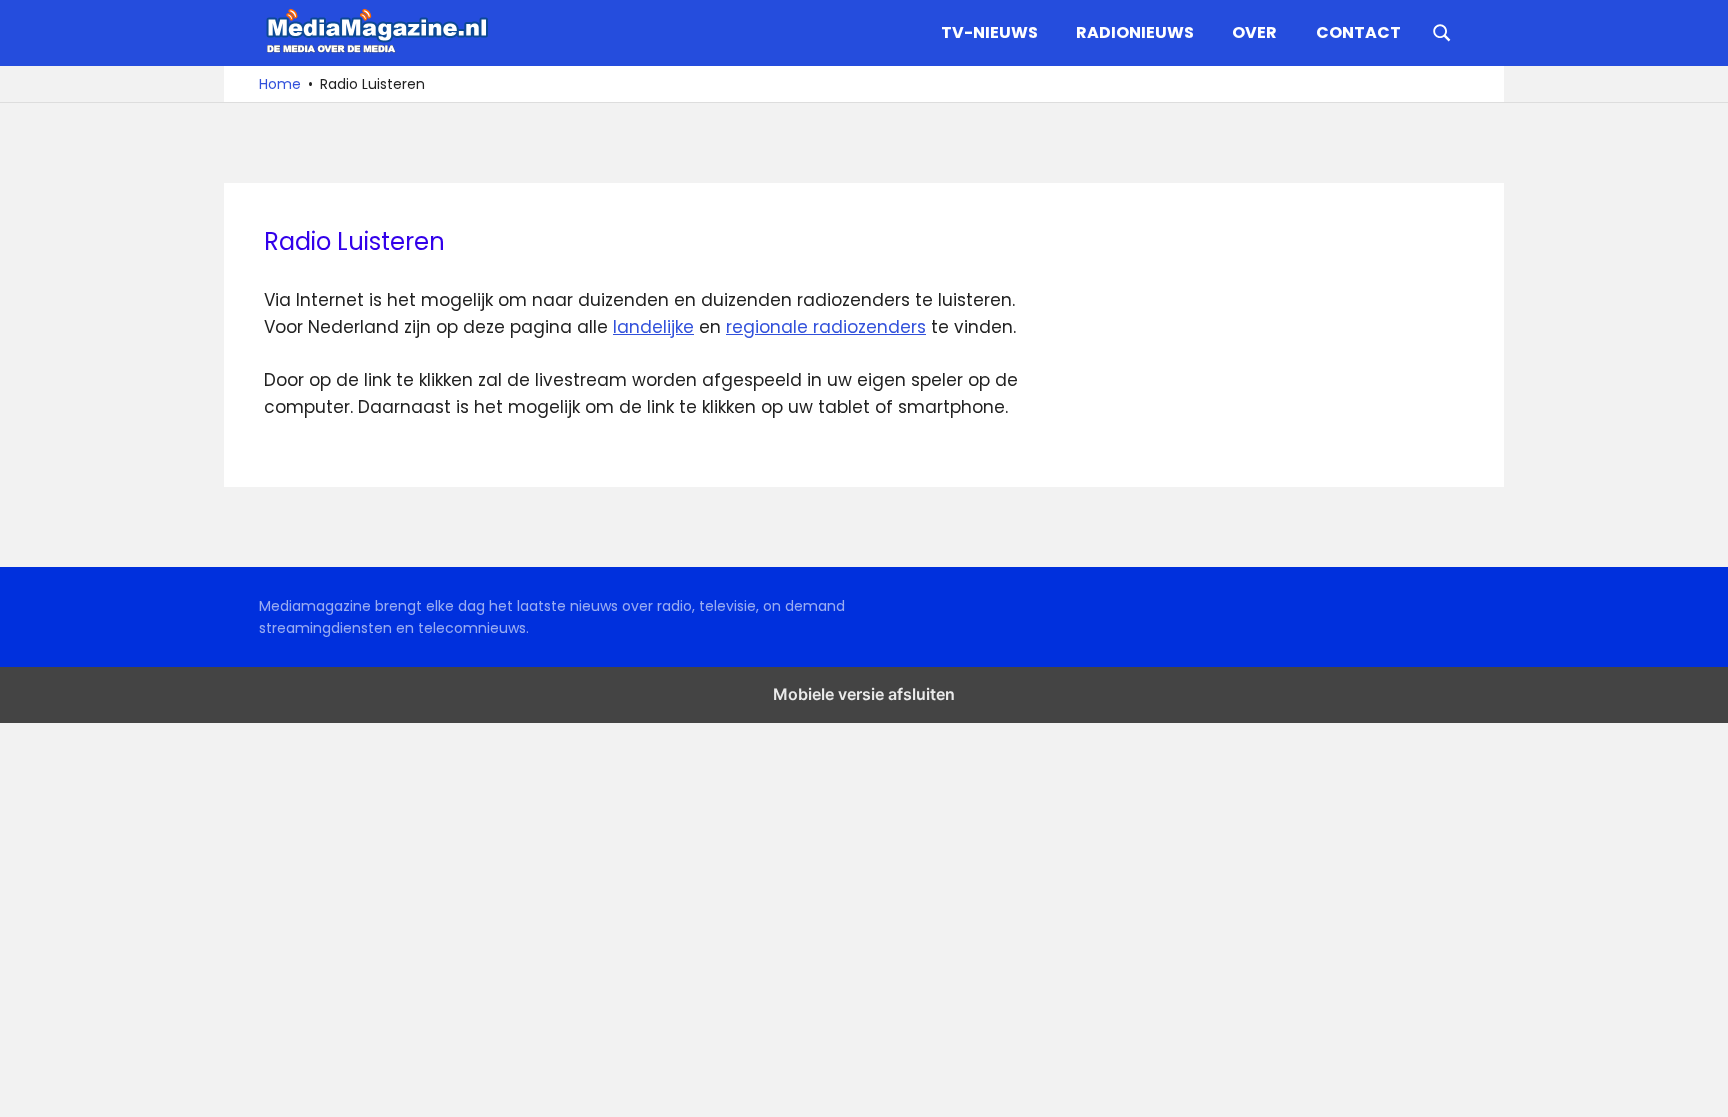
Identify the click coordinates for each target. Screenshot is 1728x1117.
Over (1254, 32)
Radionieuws (1135, 32)
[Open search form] (1442, 31)
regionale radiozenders (826, 327)
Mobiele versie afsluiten (864, 694)
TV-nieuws (989, 32)
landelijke (653, 327)
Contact (1358, 32)
